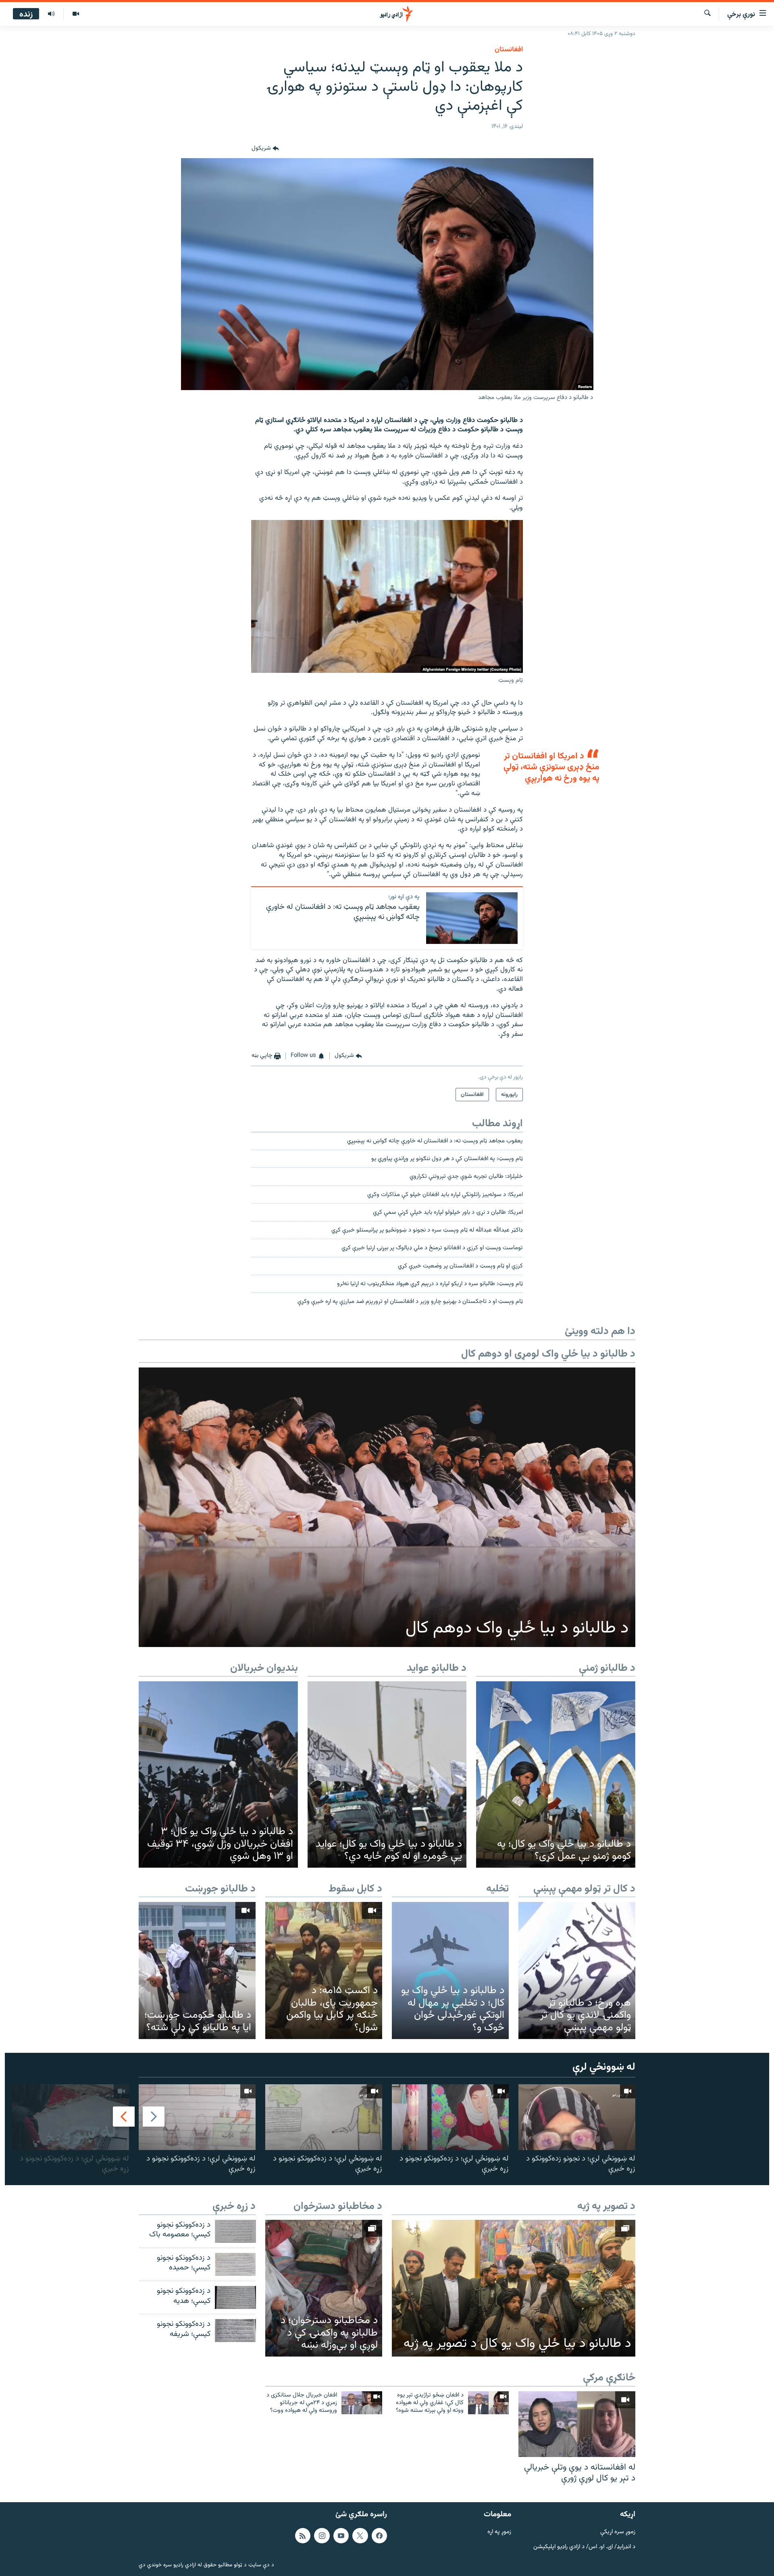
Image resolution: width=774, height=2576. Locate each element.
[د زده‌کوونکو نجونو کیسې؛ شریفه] (235, 2331)
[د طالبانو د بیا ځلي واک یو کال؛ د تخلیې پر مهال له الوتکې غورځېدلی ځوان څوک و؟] (450, 1970)
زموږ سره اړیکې (618, 2532)
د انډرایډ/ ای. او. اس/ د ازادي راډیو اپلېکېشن (584, 2547)
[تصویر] (76, 14)
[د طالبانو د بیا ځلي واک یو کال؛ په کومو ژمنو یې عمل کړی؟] (556, 1774)
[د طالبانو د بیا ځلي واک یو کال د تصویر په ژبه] (514, 2288)
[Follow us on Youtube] (341, 2536)
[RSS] (303, 2536)
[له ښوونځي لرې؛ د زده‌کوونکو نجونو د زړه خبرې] (450, 2117)
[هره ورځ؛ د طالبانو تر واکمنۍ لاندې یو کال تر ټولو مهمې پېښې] (577, 1970)
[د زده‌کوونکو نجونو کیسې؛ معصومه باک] (235, 2231)
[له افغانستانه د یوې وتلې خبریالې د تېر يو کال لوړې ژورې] (577, 2424)
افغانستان (509, 50)
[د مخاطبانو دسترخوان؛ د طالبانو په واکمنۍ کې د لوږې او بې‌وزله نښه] (324, 2288)
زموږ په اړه (499, 2532)
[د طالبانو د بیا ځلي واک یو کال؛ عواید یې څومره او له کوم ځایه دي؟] (387, 1774)
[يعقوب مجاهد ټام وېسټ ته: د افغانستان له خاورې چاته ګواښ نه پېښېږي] (472, 918)
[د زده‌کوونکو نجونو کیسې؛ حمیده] (235, 2264)
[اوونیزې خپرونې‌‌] (51, 14)
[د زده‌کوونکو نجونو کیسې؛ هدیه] (235, 2297)
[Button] (265, 148)
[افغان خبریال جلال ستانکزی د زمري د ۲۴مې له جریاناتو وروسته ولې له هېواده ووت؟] (362, 2403)
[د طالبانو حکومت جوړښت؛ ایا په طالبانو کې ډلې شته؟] (197, 1970)
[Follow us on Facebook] (379, 2536)
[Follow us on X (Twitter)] (360, 2536)
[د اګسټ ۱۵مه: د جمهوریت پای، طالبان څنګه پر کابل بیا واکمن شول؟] (324, 1970)
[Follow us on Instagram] (322, 2536)
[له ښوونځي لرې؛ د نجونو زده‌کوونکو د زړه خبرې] (577, 2117)
